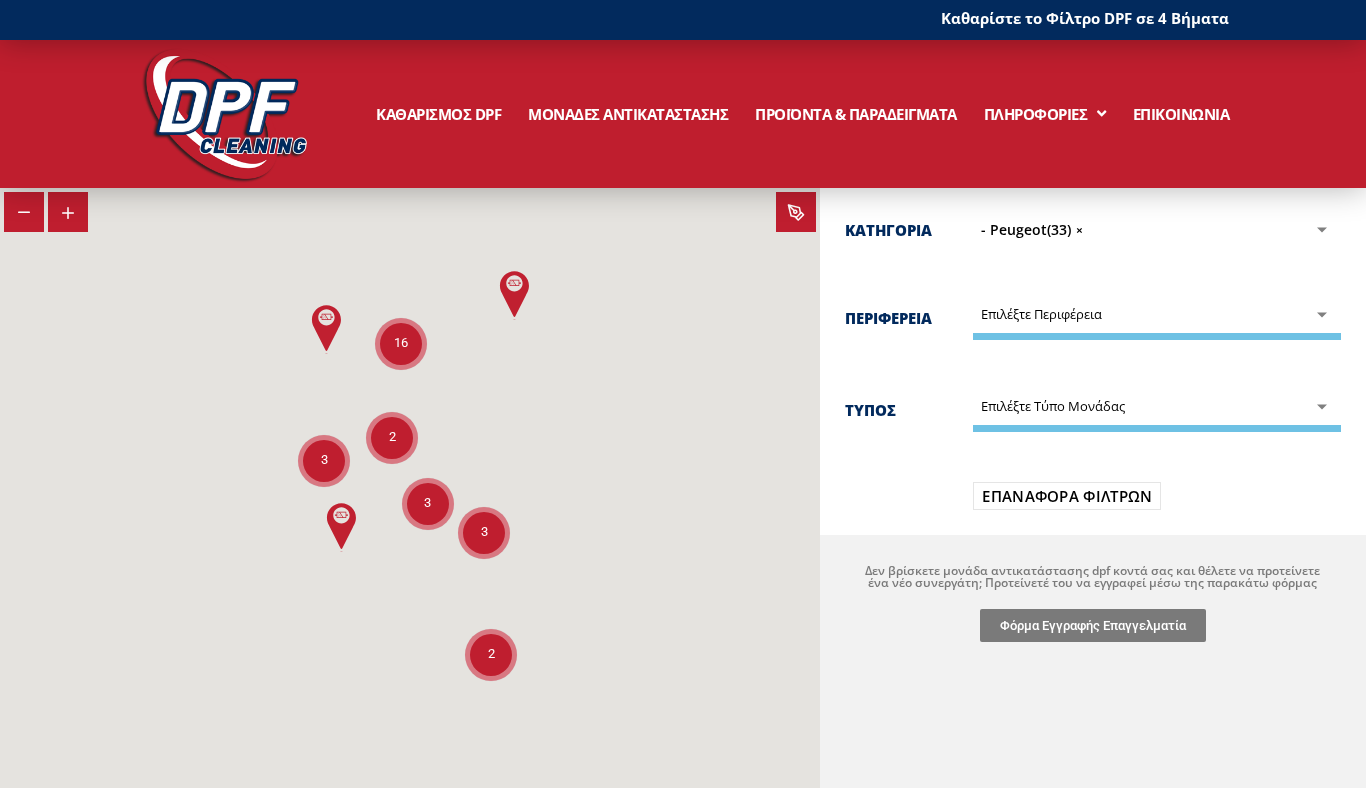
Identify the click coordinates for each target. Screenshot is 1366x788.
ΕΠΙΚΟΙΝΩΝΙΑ (1181, 114)
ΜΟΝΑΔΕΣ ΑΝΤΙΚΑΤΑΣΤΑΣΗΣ (628, 114)
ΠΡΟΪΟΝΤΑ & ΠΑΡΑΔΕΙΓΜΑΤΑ (856, 114)
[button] (342, 527)
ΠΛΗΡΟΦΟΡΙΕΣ (1036, 114)
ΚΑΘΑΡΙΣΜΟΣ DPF (438, 114)
